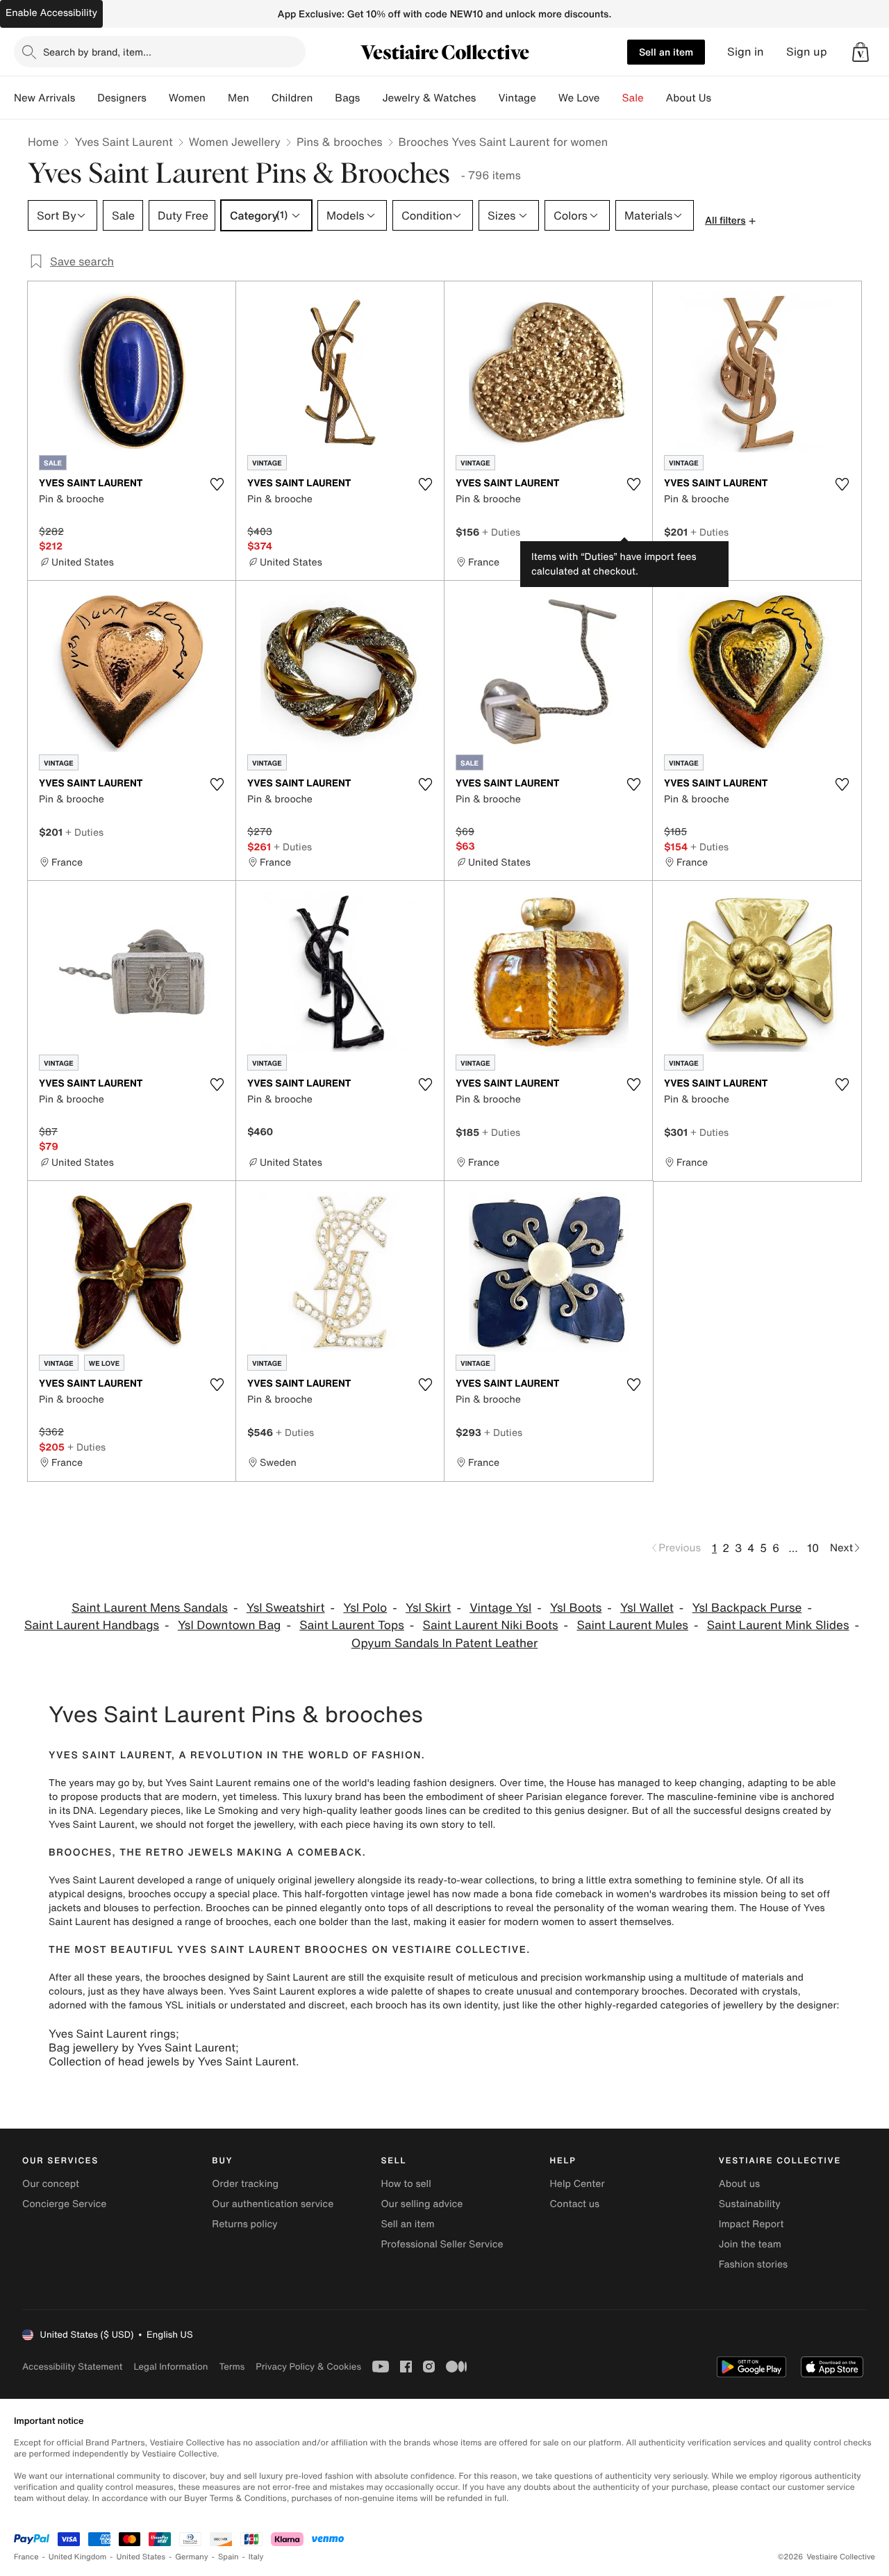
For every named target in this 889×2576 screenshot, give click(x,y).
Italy (256, 2557)
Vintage (517, 98)
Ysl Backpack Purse (747, 1608)
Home (43, 142)
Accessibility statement (72, 2367)
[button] (861, 52)
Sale (633, 98)
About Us (689, 98)
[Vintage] (547, 98)
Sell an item (666, 52)
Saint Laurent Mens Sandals (150, 1608)
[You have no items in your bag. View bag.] (861, 52)
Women (187, 98)
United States (141, 2557)
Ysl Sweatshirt (286, 1608)
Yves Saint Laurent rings (112, 2033)
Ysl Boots (576, 1608)
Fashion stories (753, 2264)
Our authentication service (273, 2204)
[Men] (260, 98)
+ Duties (501, 532)
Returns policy (244, 2224)
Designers (122, 98)
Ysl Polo (365, 1608)
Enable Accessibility (51, 13)
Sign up (807, 52)
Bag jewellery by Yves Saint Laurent (142, 2047)
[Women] (217, 98)
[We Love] (611, 98)
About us (739, 2184)
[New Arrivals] (86, 98)
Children (292, 98)
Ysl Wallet (647, 1608)
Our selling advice (422, 2204)
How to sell (406, 2184)
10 (813, 1548)
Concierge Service (64, 2204)
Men (239, 98)
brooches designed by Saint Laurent (245, 1978)
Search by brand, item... (97, 52)
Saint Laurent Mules (632, 1625)
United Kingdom (78, 2557)
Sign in (746, 52)
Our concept (51, 2184)
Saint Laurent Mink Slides (778, 1625)
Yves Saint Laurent (123, 142)
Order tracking (245, 2184)
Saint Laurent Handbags (92, 1625)
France (26, 2557)
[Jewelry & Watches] (487, 98)
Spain (229, 2557)
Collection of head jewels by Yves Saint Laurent (172, 2061)
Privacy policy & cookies (308, 2367)
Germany (192, 2557)
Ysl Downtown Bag (230, 1625)
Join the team (750, 2244)
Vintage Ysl (500, 1608)
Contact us (575, 2204)
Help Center (578, 2184)
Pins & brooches (340, 142)
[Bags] (371, 98)
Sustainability (750, 2204)
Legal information (171, 2367)
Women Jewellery (235, 142)
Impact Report (751, 2224)
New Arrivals (44, 98)
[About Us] (722, 98)
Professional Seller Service (442, 2244)
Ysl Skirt (428, 1608)
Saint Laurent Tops (352, 1625)
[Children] (324, 98)
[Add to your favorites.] (217, 484)
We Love (579, 98)
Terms (232, 2367)
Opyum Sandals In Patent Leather (444, 1643)
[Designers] (158, 98)
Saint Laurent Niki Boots (491, 1625)
